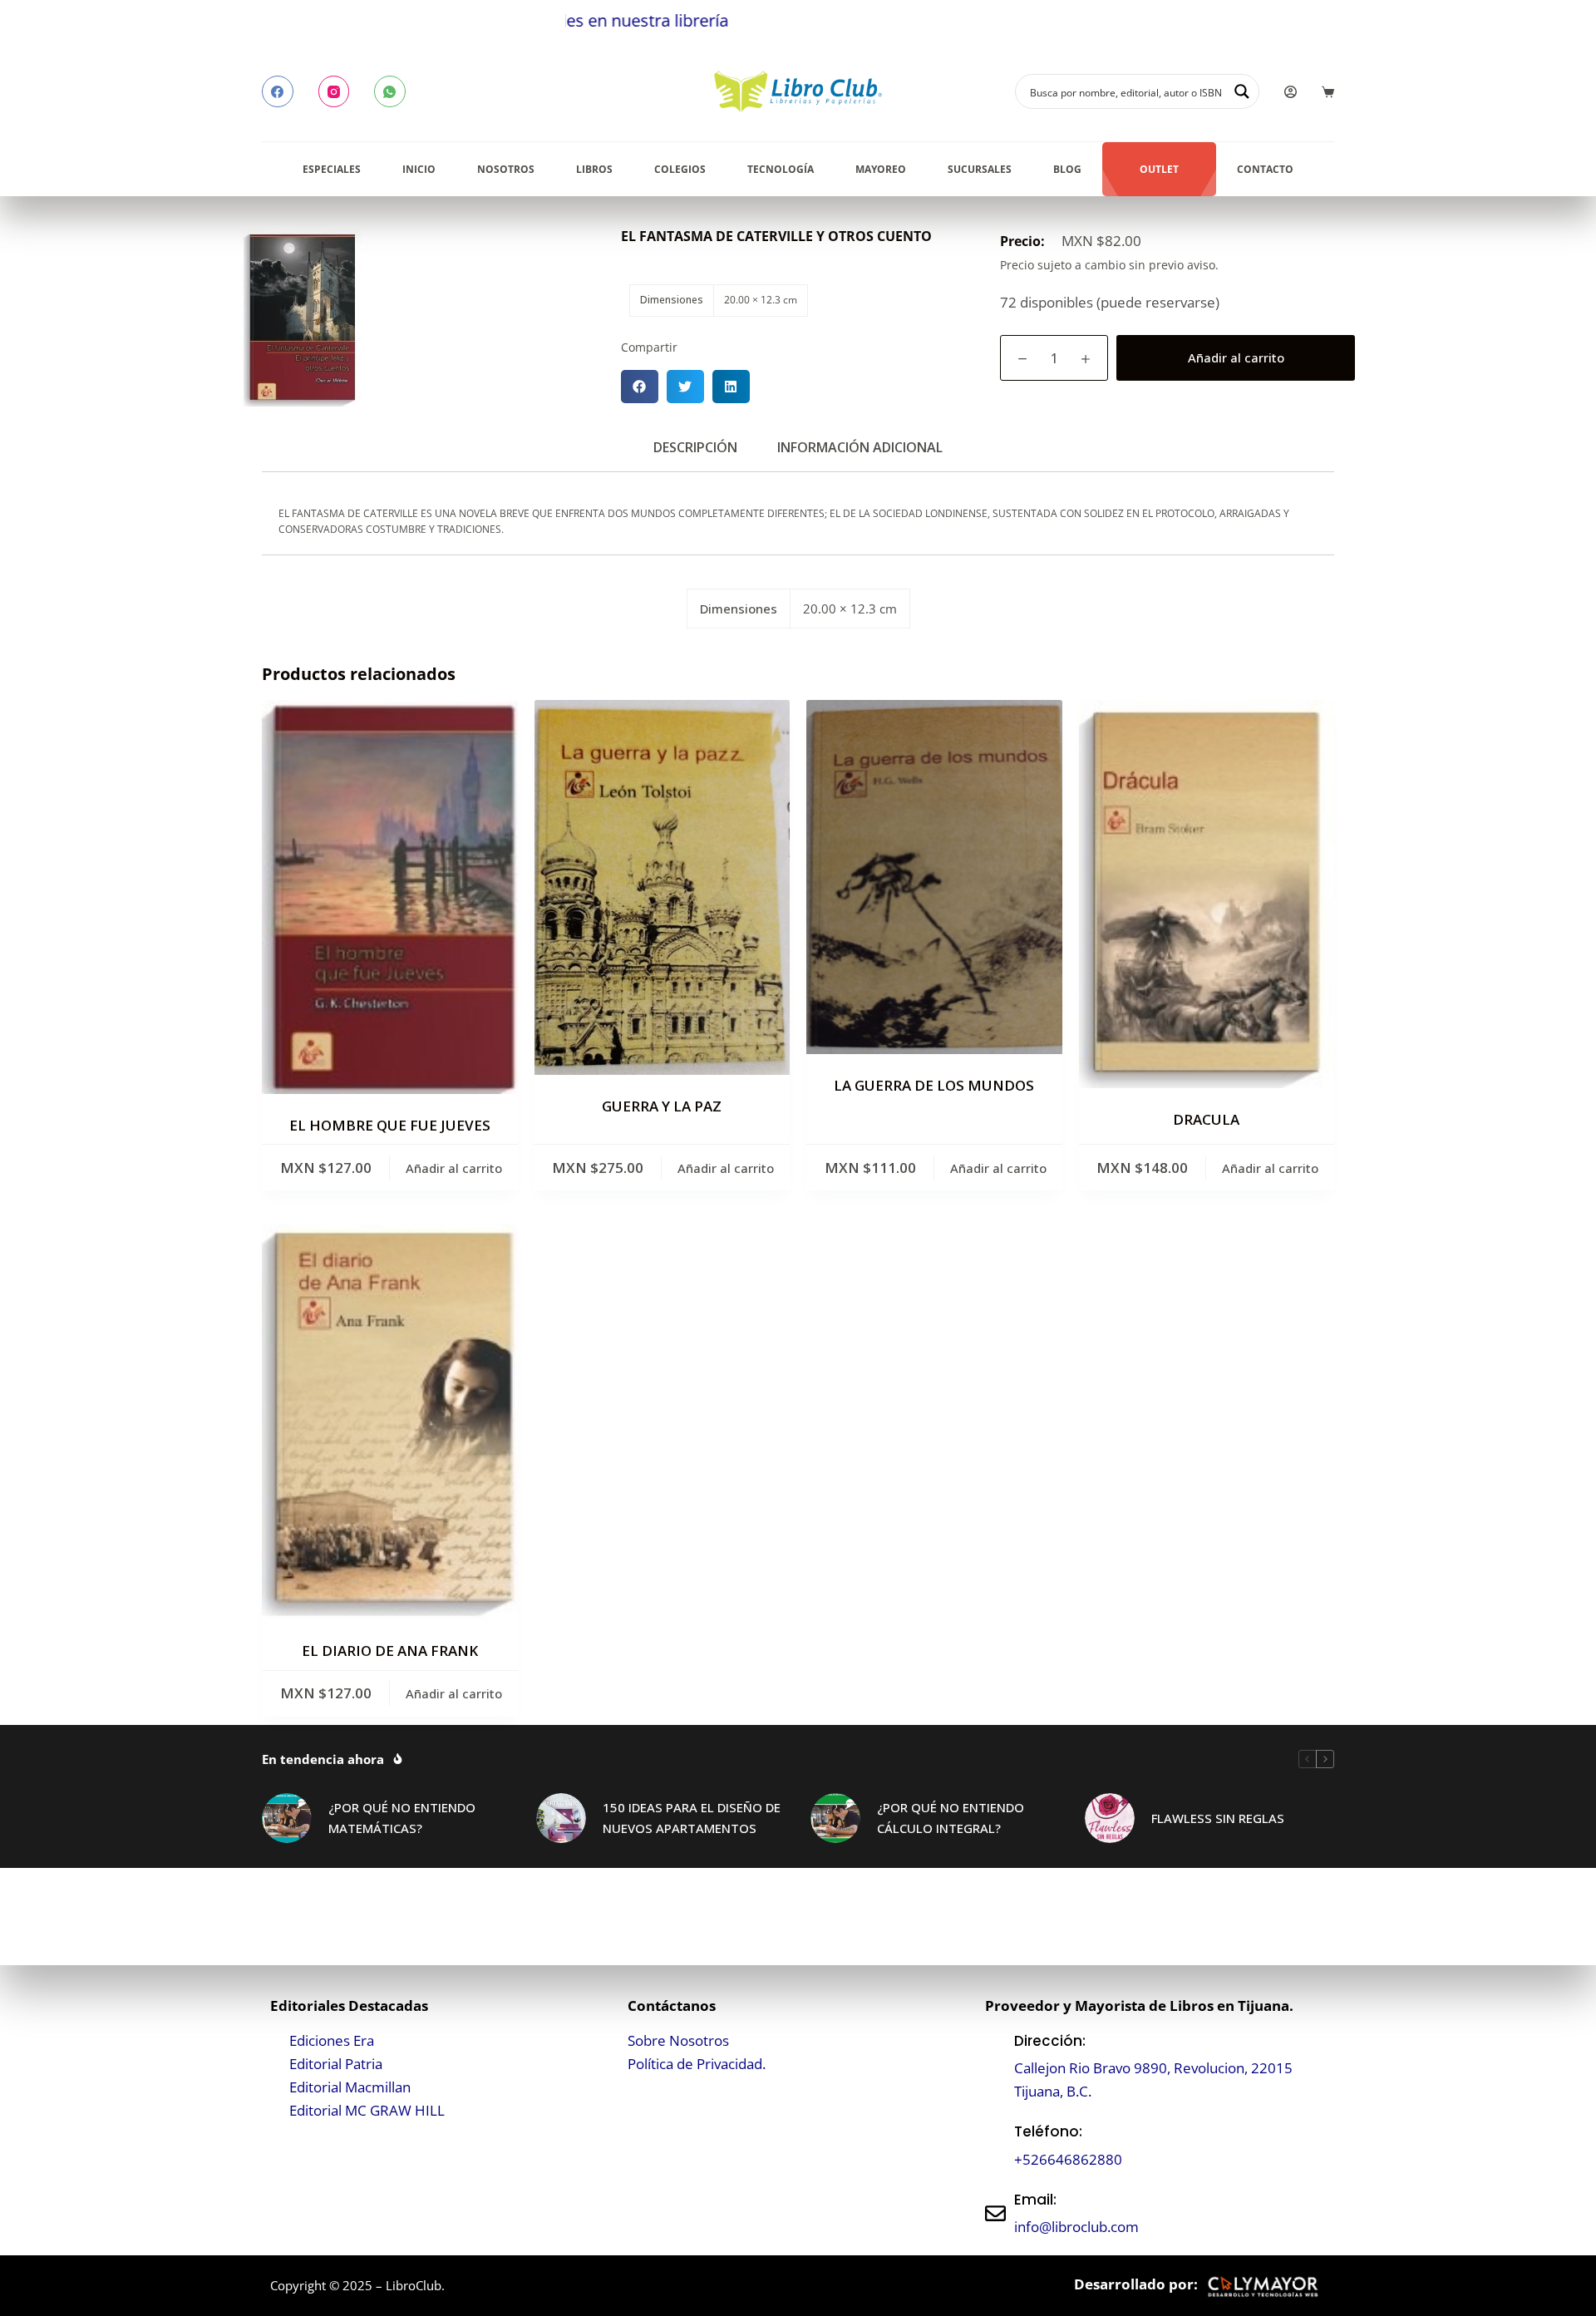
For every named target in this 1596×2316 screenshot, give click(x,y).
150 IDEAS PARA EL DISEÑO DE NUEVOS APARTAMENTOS (692, 1818)
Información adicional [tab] (860, 447)
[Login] (1291, 92)
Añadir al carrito (1236, 357)
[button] (640, 387)
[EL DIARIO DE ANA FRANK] (390, 1422)
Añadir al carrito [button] (454, 1168)
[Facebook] (278, 91)
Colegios (680, 169)
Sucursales (980, 169)
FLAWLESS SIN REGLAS (1218, 1818)
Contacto (1265, 169)
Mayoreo (881, 169)
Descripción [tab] (695, 447)
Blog (1067, 169)
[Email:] (995, 2213)
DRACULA (1206, 1119)
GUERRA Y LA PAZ (662, 1106)
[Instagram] (334, 91)
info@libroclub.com (1076, 2227)
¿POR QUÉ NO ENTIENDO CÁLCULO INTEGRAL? (951, 1818)
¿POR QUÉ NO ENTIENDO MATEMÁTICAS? (402, 1818)
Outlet (1159, 169)
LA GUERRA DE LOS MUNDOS (934, 1085)
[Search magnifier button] (1242, 91)
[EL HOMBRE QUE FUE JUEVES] (390, 897)
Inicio (419, 169)
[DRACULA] (1207, 894)
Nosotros (506, 169)
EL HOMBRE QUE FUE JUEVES (390, 1125)
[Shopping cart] (1328, 92)
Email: (1035, 2200)
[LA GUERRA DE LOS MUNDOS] (934, 877)
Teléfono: (1048, 2131)
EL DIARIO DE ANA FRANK (390, 1651)
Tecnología (781, 169)
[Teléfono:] (995, 2146)
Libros (594, 169)
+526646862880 (1068, 2159)
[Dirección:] (995, 2066)
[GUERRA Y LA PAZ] (663, 887)
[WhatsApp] (390, 91)
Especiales (332, 169)
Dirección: (1050, 2041)
